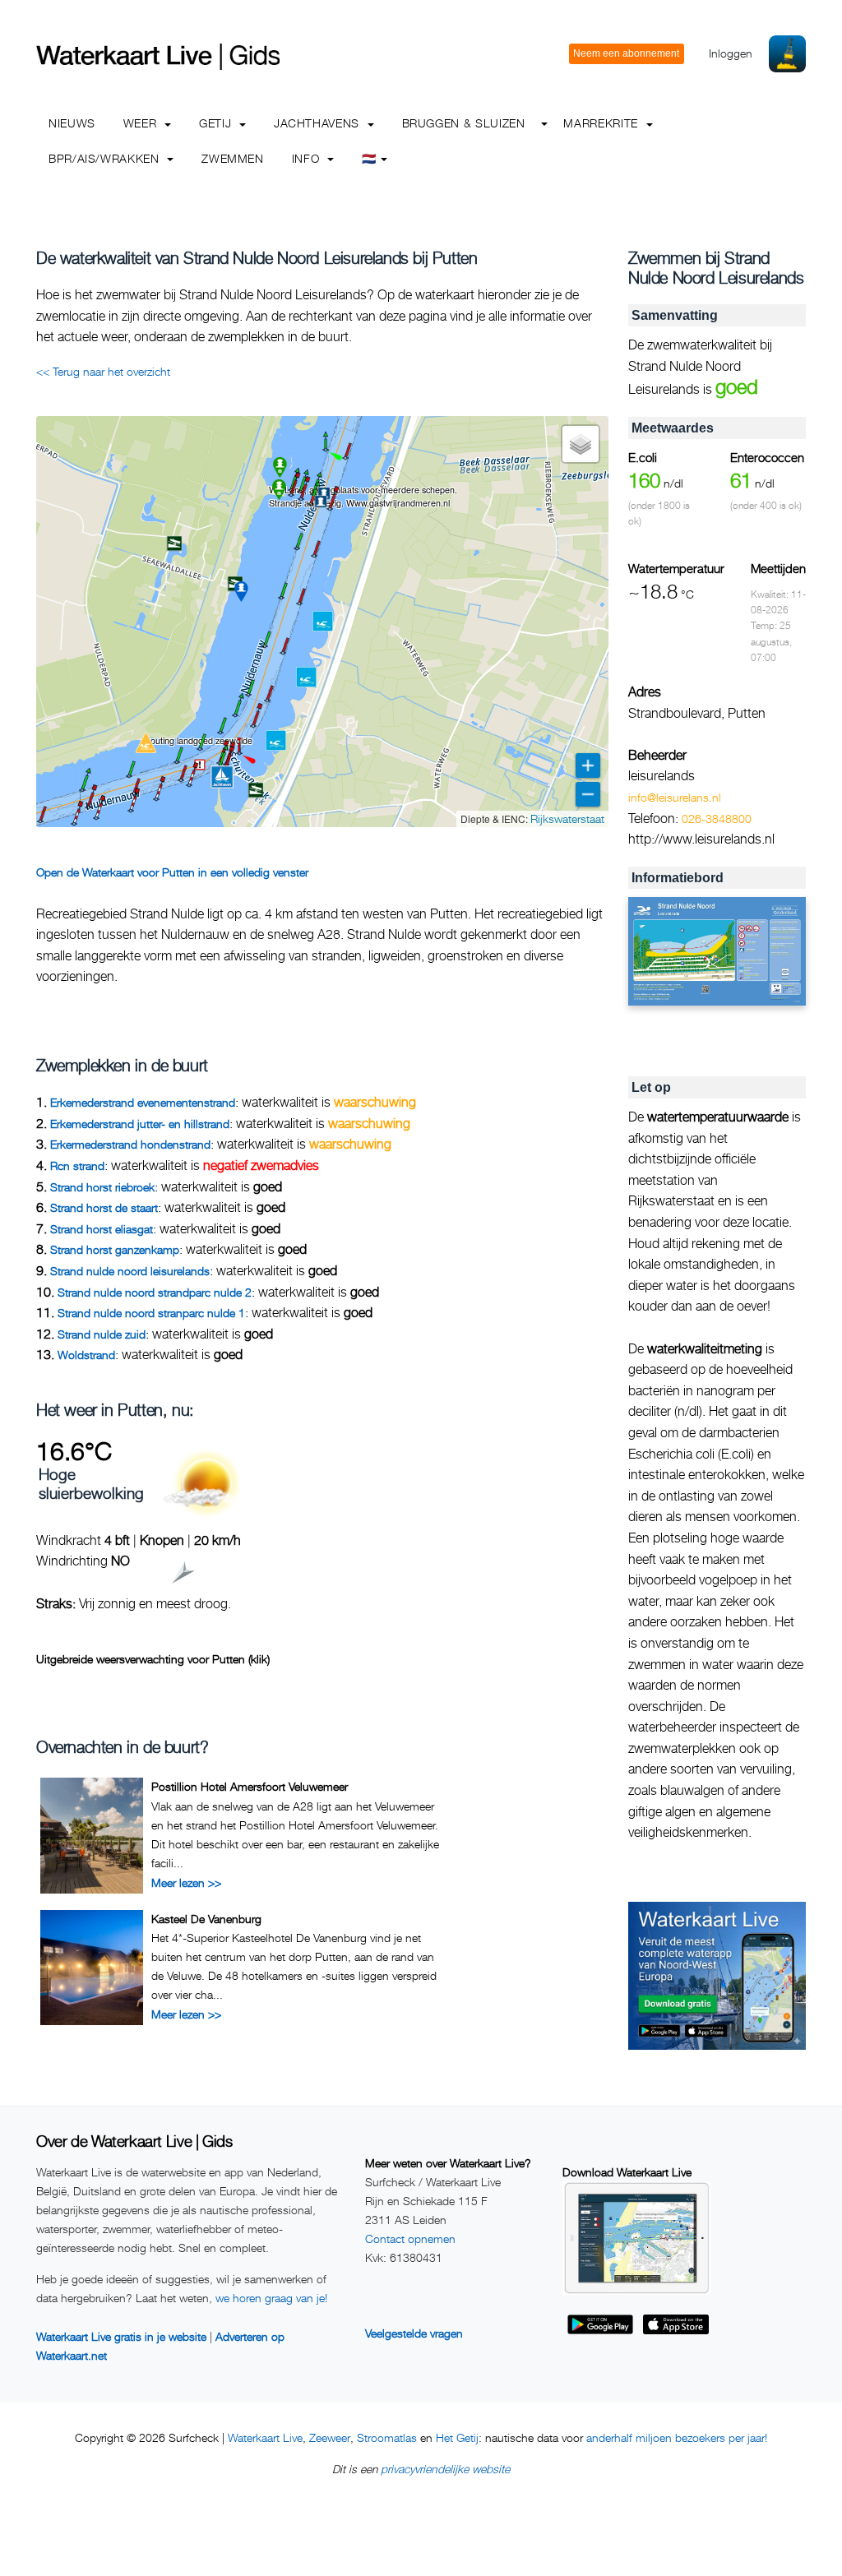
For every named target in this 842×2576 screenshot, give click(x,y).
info (308, 158)
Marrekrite (602, 123)
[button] (345, 458)
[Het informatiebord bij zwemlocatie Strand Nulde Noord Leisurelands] (717, 952)
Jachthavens (319, 123)
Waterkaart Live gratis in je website (121, 2336)
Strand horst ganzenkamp (115, 1249)
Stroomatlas (387, 2437)
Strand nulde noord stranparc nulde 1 (151, 1313)
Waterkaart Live (265, 2437)
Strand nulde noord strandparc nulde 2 (155, 1292)
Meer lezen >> (186, 1882)
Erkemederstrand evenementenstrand (143, 1102)
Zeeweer (330, 2437)
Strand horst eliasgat (102, 1229)
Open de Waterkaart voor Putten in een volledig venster (172, 872)
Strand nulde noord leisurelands (130, 1271)
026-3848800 (717, 819)
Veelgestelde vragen (414, 2333)
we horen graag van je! (271, 2298)
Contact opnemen (410, 2238)
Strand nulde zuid (102, 1334)
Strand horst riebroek (102, 1187)
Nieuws (72, 123)
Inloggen (731, 53)
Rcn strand (77, 1165)
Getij (217, 123)
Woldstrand (86, 1355)
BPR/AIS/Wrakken (106, 158)
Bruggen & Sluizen (464, 123)
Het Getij (457, 2437)
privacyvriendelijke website (445, 2469)
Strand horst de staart (104, 1207)
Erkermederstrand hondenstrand (130, 1144)
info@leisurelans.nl (675, 797)
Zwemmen (232, 158)
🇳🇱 (369, 158)
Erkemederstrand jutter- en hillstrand (140, 1124)
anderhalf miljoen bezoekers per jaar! (677, 2437)
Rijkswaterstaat (567, 819)
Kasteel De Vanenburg (206, 1919)
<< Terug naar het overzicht (103, 371)
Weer (142, 123)
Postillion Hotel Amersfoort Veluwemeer (250, 1786)
